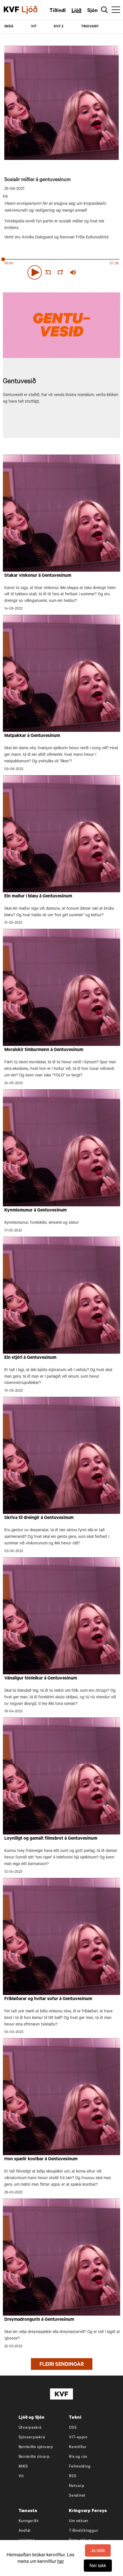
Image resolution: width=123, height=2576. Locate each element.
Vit (21, 2476)
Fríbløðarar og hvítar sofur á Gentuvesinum (48, 1999)
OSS (73, 2428)
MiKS (23, 2467)
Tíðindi (58, 11)
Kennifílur (78, 2447)
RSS (73, 2476)
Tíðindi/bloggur (84, 2531)
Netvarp (77, 2486)
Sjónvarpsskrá (32, 2438)
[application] (61, 271)
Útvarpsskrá (30, 2428)
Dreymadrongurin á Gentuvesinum (39, 2320)
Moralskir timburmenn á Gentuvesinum (44, 1050)
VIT (34, 27)
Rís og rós (78, 2457)
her (60, 2561)
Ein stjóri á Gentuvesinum (30, 1358)
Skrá (9, 27)
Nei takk (98, 2565)
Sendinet (77, 2496)
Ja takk (98, 2550)
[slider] (100, 272)
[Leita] (105, 10)
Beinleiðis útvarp (34, 2457)
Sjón (92, 11)
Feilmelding (80, 2467)
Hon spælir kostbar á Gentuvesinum (41, 2159)
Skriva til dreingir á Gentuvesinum (39, 1518)
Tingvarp (90, 27)
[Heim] (11, 10)
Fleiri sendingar (62, 2365)
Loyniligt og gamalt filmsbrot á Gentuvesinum (51, 1839)
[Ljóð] (34, 10)
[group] (73, 272)
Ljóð (77, 11)
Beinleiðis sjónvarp (36, 2447)
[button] (35, 272)
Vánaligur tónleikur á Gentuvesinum (41, 1679)
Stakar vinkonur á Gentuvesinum (38, 576)
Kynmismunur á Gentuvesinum (35, 1211)
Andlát (25, 2531)
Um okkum (79, 2521)
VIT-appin (78, 2438)
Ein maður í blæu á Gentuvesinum (38, 897)
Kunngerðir (29, 2521)
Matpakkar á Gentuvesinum (32, 736)
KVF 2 (59, 27)
